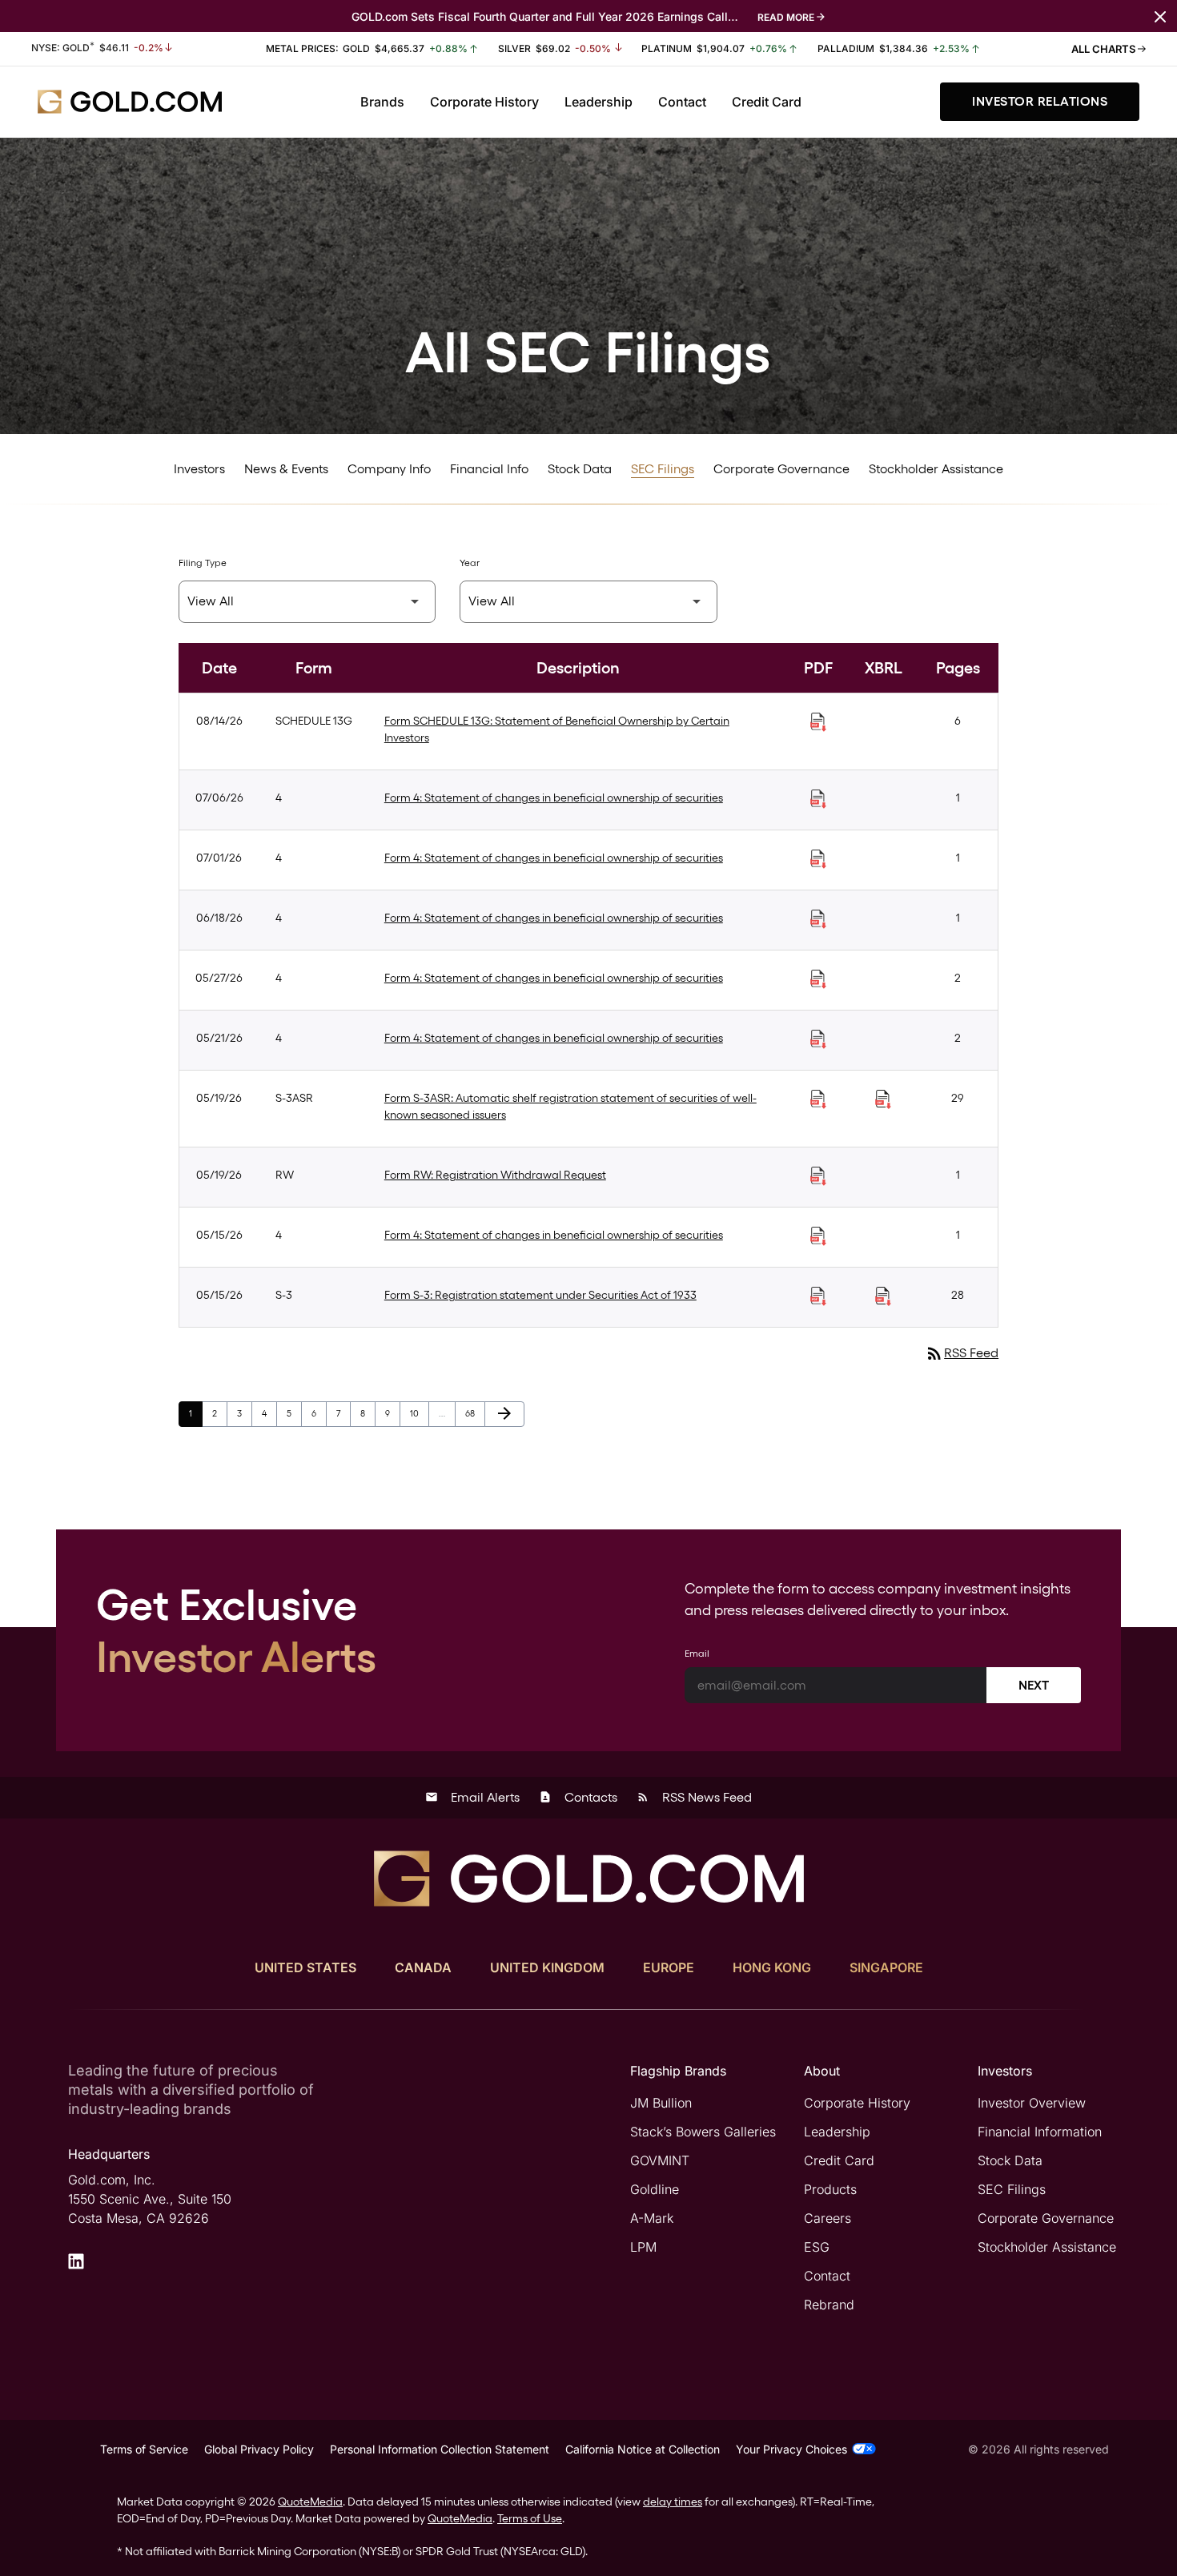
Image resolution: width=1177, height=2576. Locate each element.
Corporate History (484, 102)
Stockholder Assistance (936, 469)
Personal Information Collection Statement (440, 2449)
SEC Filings (663, 469)
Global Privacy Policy (259, 2449)
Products (830, 2189)
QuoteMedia (310, 2502)
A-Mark (652, 2218)
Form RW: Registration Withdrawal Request (495, 1175)
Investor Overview (1032, 2103)
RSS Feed (962, 1353)
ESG (817, 2247)
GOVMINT (660, 2160)
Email (697, 1654)
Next (1034, 1685)
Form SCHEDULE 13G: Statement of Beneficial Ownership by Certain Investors (557, 729)
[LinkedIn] (76, 2261)
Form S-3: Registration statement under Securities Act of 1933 (540, 1295)
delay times (673, 2502)
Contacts (578, 1797)
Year (470, 563)
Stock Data (580, 469)
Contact (682, 102)
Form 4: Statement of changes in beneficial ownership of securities (554, 798)
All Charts (1105, 49)
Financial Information (1040, 2132)
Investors (199, 469)
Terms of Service (144, 2449)
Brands (382, 102)
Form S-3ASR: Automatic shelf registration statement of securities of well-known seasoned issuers (570, 1106)
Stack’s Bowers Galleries (703, 2132)
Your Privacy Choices (791, 2449)
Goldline (655, 2189)
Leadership (599, 102)
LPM (643, 2247)
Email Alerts (472, 1797)
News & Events (286, 469)
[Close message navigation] (1160, 16)
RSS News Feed (694, 1797)
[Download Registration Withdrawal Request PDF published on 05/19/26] (818, 1176)
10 (419, 1413)
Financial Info (489, 469)
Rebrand (829, 2305)
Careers (828, 2218)
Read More (786, 17)
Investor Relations (1040, 101)
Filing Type (203, 563)
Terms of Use (530, 2518)
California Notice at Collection (643, 2449)
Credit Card (767, 102)
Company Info (389, 469)
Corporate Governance (781, 469)
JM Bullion (661, 2103)
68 (475, 1413)
